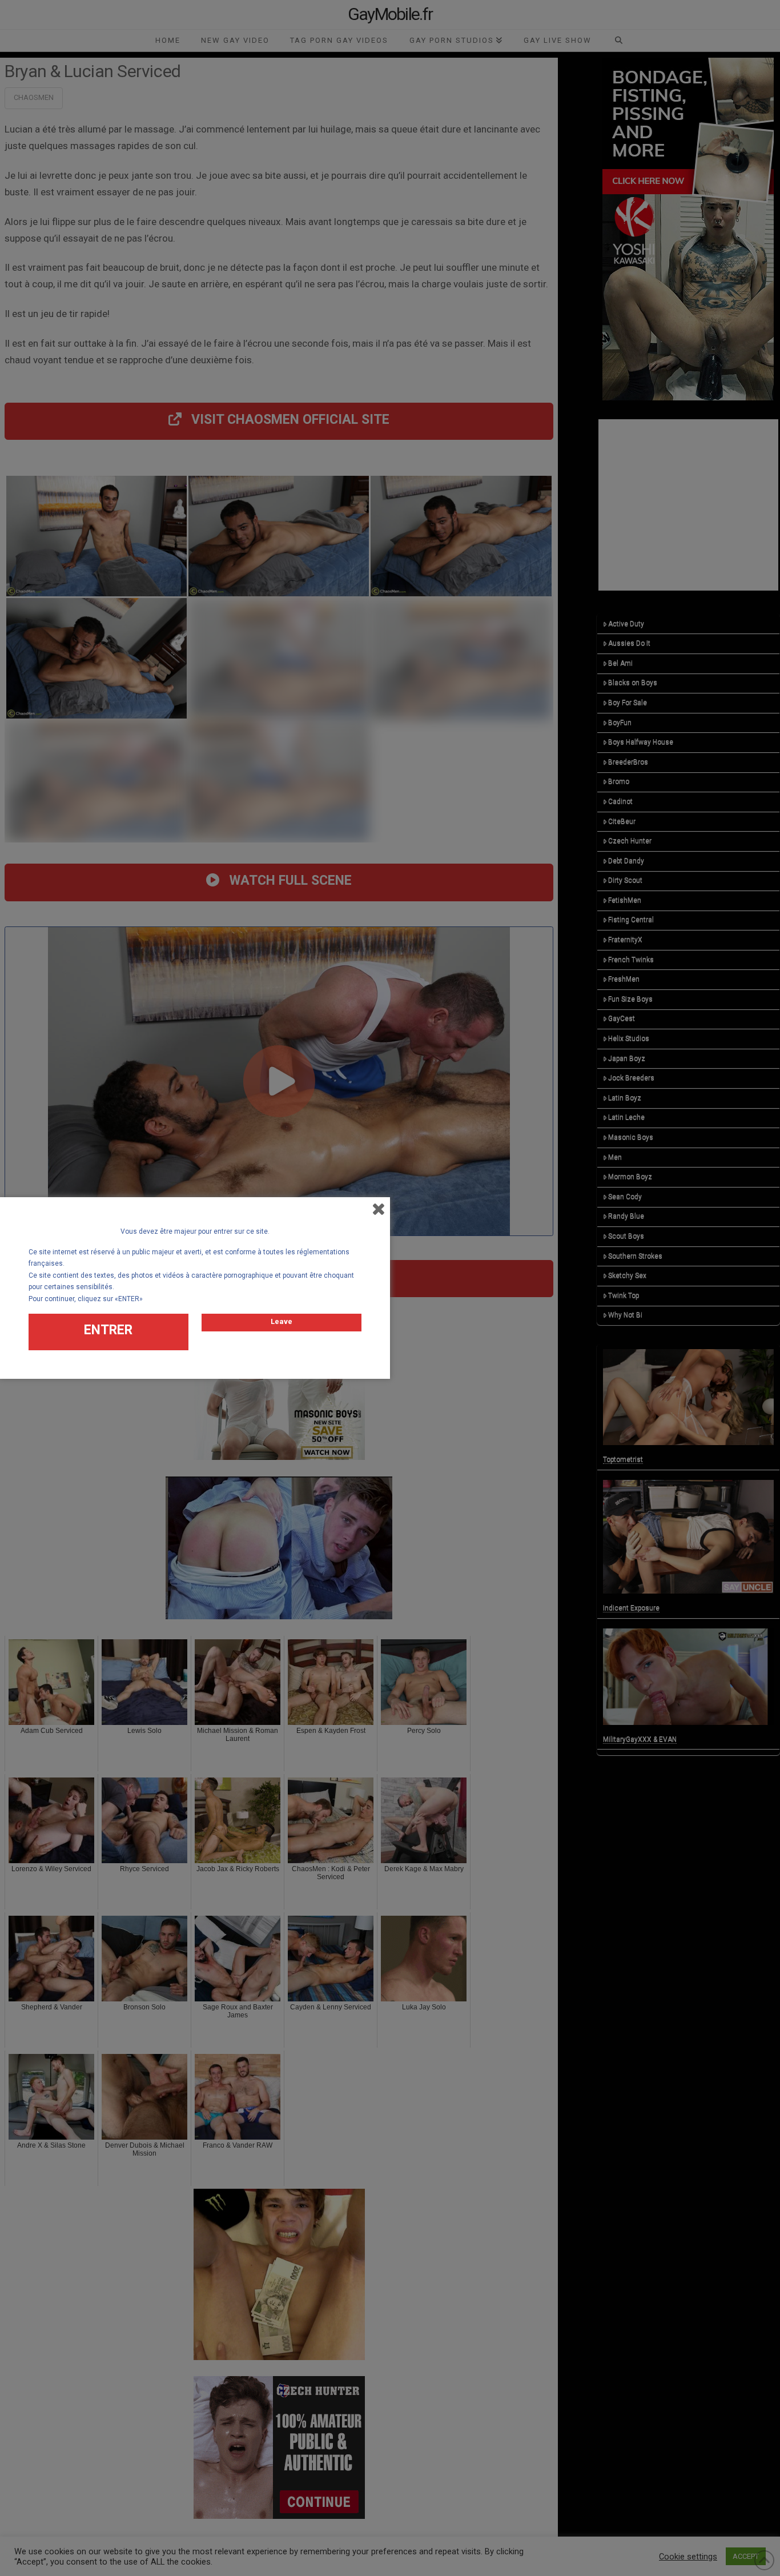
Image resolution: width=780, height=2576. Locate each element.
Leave (282, 1321)
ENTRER (108, 1330)
